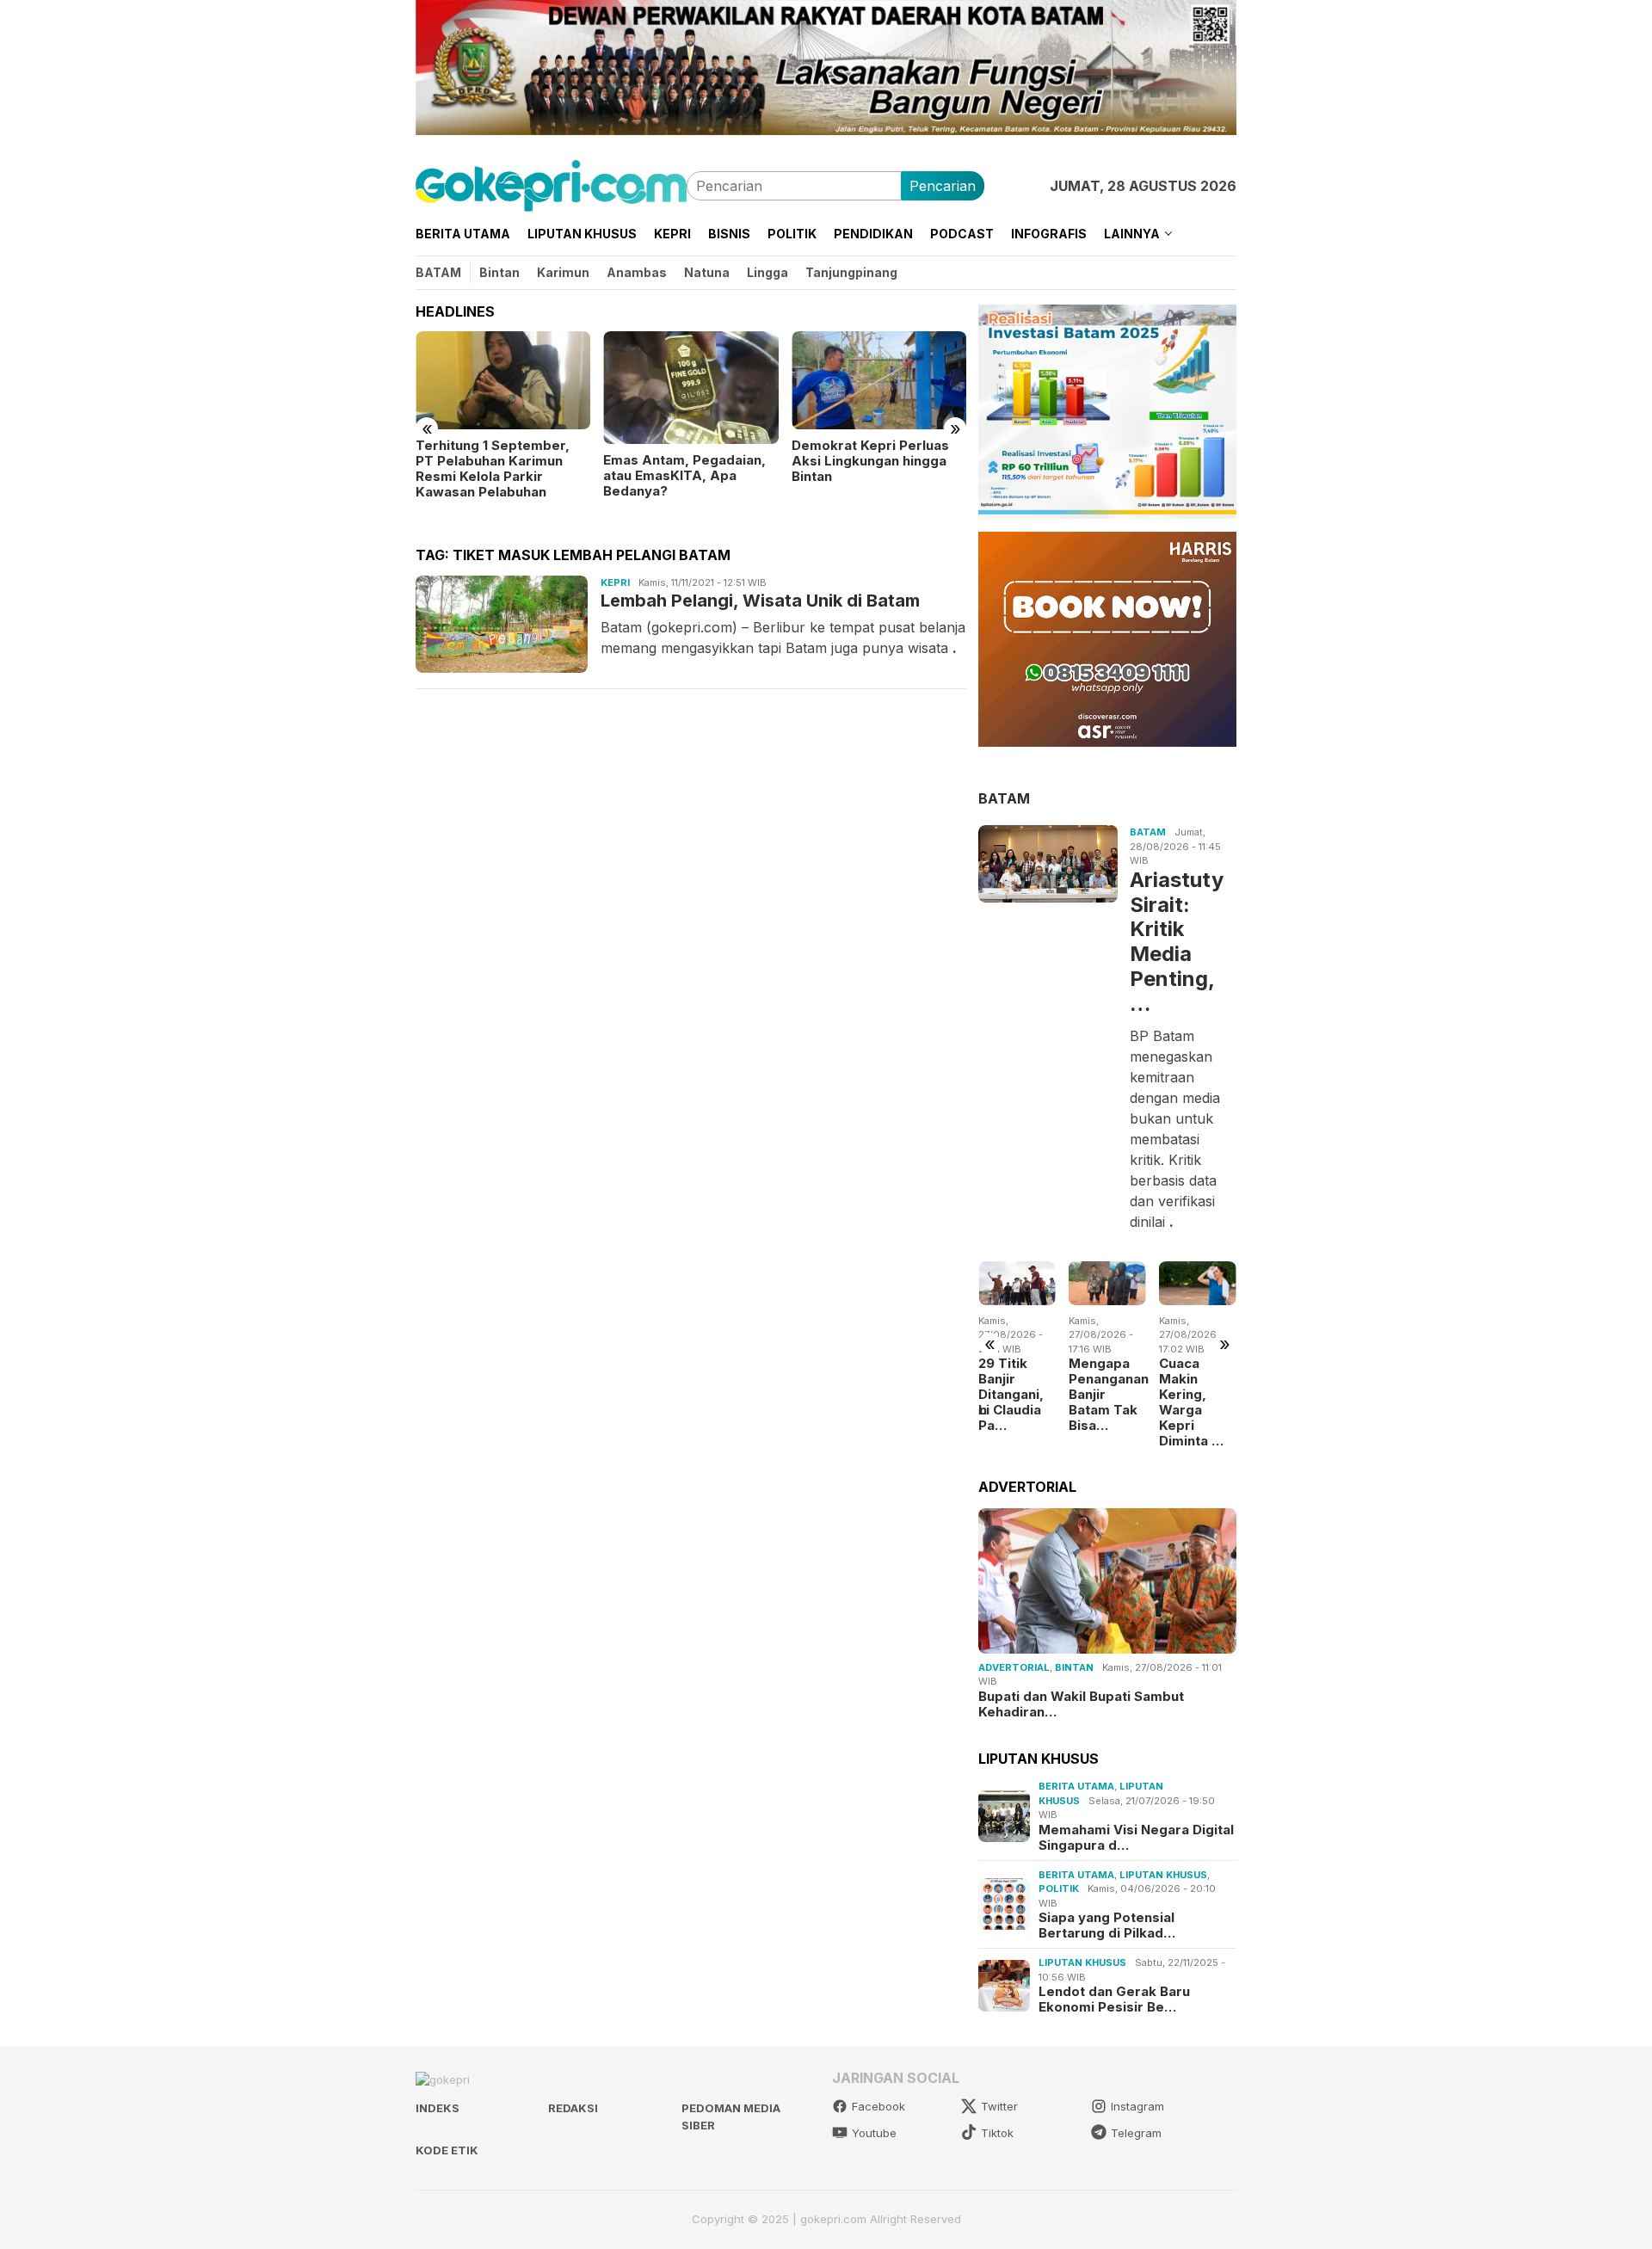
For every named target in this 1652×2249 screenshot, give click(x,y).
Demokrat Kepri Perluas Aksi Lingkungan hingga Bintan (870, 461)
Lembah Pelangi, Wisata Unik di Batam (760, 601)
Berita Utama (1076, 1786)
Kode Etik (447, 2150)
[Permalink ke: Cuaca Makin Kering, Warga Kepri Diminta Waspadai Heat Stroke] (1198, 1283)
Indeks (438, 2108)
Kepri (615, 582)
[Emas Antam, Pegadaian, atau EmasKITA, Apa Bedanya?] (690, 387)
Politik (1059, 1889)
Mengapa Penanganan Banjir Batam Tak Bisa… (1107, 1395)
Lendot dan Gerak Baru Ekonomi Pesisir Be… (1114, 1999)
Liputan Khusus (1163, 1875)
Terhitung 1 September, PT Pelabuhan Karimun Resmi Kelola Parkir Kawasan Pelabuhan (493, 469)
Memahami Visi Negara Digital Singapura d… (1136, 1838)
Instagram (1137, 2106)
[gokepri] (551, 184)
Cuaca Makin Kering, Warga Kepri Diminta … (1191, 1402)
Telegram (1136, 2133)
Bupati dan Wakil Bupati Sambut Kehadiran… (1081, 1704)
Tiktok (997, 2133)
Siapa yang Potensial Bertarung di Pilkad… (1107, 1926)
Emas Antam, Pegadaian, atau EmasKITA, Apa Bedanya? (684, 476)
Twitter (999, 2106)
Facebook (878, 2106)
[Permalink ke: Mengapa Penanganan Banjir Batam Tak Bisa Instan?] (1107, 1283)
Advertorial (1014, 1667)
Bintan (1074, 1667)
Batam (1148, 832)
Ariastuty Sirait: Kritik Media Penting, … (1177, 941)
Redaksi (573, 2108)
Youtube (874, 2133)
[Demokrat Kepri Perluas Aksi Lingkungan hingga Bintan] (879, 380)
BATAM (1004, 798)
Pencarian (943, 186)
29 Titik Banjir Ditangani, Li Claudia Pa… (1011, 1395)
